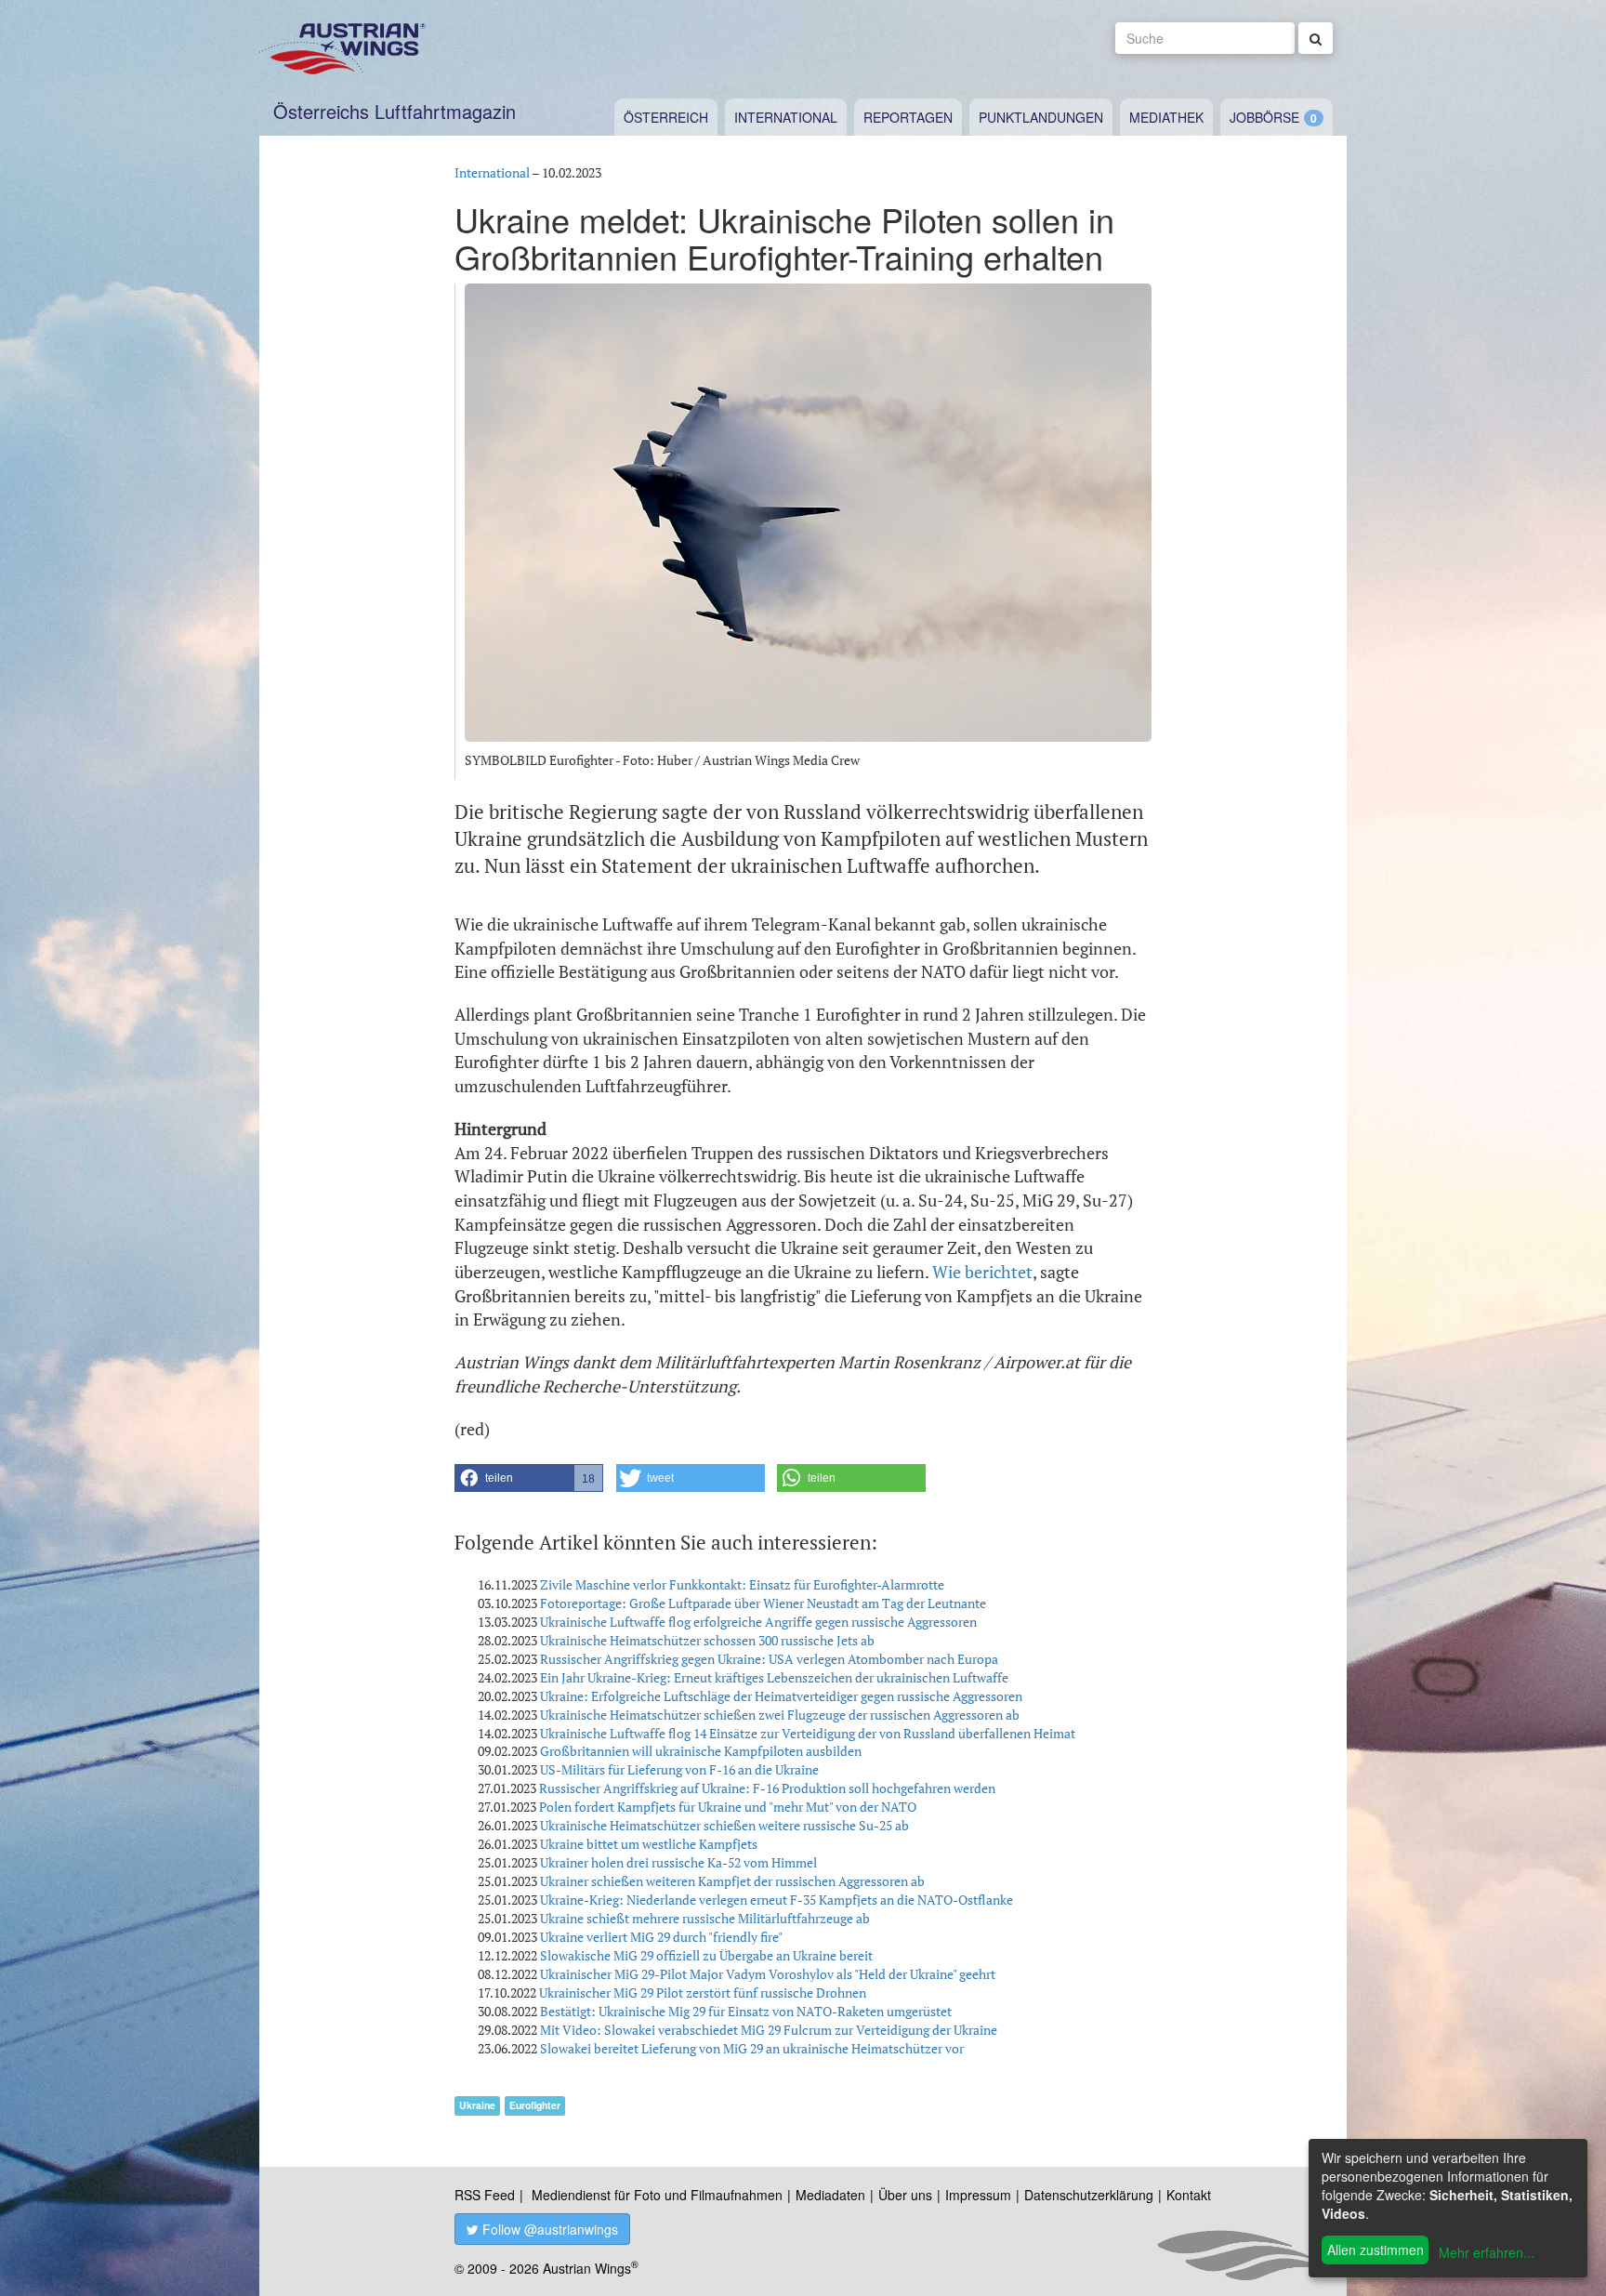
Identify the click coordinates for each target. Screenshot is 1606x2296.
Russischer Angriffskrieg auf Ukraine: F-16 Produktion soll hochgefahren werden (767, 1788)
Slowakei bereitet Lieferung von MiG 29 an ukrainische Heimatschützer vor (752, 2048)
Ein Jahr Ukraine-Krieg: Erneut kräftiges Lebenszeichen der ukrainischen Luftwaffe (774, 1677)
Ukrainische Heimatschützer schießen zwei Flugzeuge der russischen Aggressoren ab (780, 1715)
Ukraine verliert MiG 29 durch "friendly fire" (661, 1937)
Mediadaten (830, 2195)
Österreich (666, 117)
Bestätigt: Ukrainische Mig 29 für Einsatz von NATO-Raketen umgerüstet (746, 2011)
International (786, 117)
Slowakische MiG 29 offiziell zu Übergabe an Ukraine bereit (706, 1955)
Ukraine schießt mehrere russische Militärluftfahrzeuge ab (705, 1918)
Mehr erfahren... (1487, 2252)
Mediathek (1166, 117)
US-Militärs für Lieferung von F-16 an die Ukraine (679, 1769)
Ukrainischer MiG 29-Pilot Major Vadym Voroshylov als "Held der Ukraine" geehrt (768, 1974)
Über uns (905, 2195)
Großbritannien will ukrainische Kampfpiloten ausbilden (701, 1751)
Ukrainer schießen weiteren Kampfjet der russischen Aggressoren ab (732, 1881)
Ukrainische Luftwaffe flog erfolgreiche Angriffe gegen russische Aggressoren (758, 1622)
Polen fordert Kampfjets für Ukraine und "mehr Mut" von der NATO (728, 1807)
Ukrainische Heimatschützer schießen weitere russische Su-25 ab (724, 1825)
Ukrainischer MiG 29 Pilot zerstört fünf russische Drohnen (703, 1993)
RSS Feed (485, 2195)
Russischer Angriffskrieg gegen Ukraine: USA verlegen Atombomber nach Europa (769, 1659)
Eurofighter (535, 2105)
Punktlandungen (1041, 117)
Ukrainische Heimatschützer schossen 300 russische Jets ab (707, 1640)
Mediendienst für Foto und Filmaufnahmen (657, 2195)
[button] (529, 1478)
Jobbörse (1264, 117)
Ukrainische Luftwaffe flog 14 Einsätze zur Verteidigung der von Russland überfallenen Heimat (808, 1733)
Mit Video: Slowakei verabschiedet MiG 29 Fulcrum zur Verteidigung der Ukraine (769, 2030)
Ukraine (477, 2105)
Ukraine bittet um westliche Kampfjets (649, 1844)
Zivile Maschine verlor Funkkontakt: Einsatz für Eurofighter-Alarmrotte (742, 1584)
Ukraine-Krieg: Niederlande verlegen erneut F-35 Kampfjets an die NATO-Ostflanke (777, 1900)
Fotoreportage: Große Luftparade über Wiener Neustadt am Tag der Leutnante (763, 1603)
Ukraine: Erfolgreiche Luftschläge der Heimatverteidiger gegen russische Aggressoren (781, 1696)
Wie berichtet (982, 1272)
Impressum (978, 2195)
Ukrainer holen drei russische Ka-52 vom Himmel (678, 1862)
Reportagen (908, 117)
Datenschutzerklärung (1089, 2195)
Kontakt (1189, 2195)
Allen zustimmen (1376, 2250)
